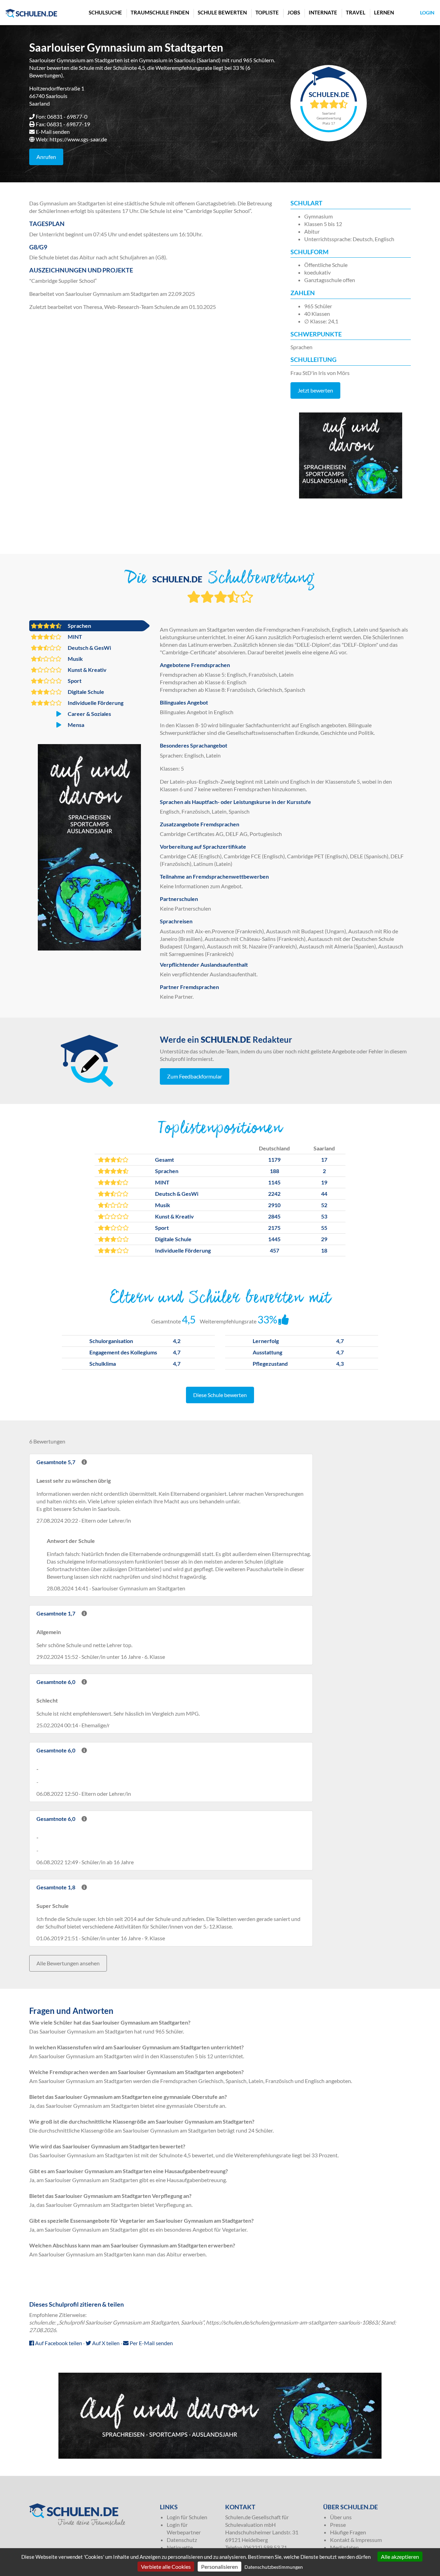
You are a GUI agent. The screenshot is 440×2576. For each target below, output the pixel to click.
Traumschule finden (160, 12)
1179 (274, 1160)
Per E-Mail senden (151, 2343)
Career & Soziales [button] (89, 714)
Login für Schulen (187, 2517)
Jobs (294, 12)
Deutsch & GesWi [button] (89, 648)
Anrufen (46, 157)
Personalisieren (219, 2567)
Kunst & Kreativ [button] (87, 670)
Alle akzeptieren (400, 2557)
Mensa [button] (75, 725)
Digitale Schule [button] (85, 692)
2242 (274, 1194)
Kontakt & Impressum (356, 2540)
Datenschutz (182, 2540)
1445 (274, 1239)
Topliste (267, 12)
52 (324, 1205)
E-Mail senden (53, 132)
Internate (323, 12)
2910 (274, 1205)
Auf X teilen (105, 2343)
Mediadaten (344, 2547)
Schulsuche (105, 12)
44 (324, 1194)
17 (324, 1160)
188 (274, 1171)
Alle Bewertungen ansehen (68, 1963)
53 (324, 1216)
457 (274, 1250)
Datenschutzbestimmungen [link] (274, 2567)
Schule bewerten (222, 12)
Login (427, 13)
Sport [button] (74, 681)
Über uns (341, 2517)
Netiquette (180, 2547)
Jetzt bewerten (315, 390)
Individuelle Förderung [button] (95, 703)
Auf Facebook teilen (58, 2343)
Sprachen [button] (79, 626)
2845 (274, 1216)
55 (324, 1228)
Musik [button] (75, 659)
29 (324, 1239)
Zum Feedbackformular (195, 1076)
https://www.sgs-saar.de (78, 139)
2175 (274, 1228)
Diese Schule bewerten (220, 1395)
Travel (356, 12)
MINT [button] (74, 637)
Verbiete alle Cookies (166, 2567)
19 (324, 1182)
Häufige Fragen (348, 2532)
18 (324, 1250)
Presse (338, 2525)
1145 (274, 1182)
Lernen (384, 12)
